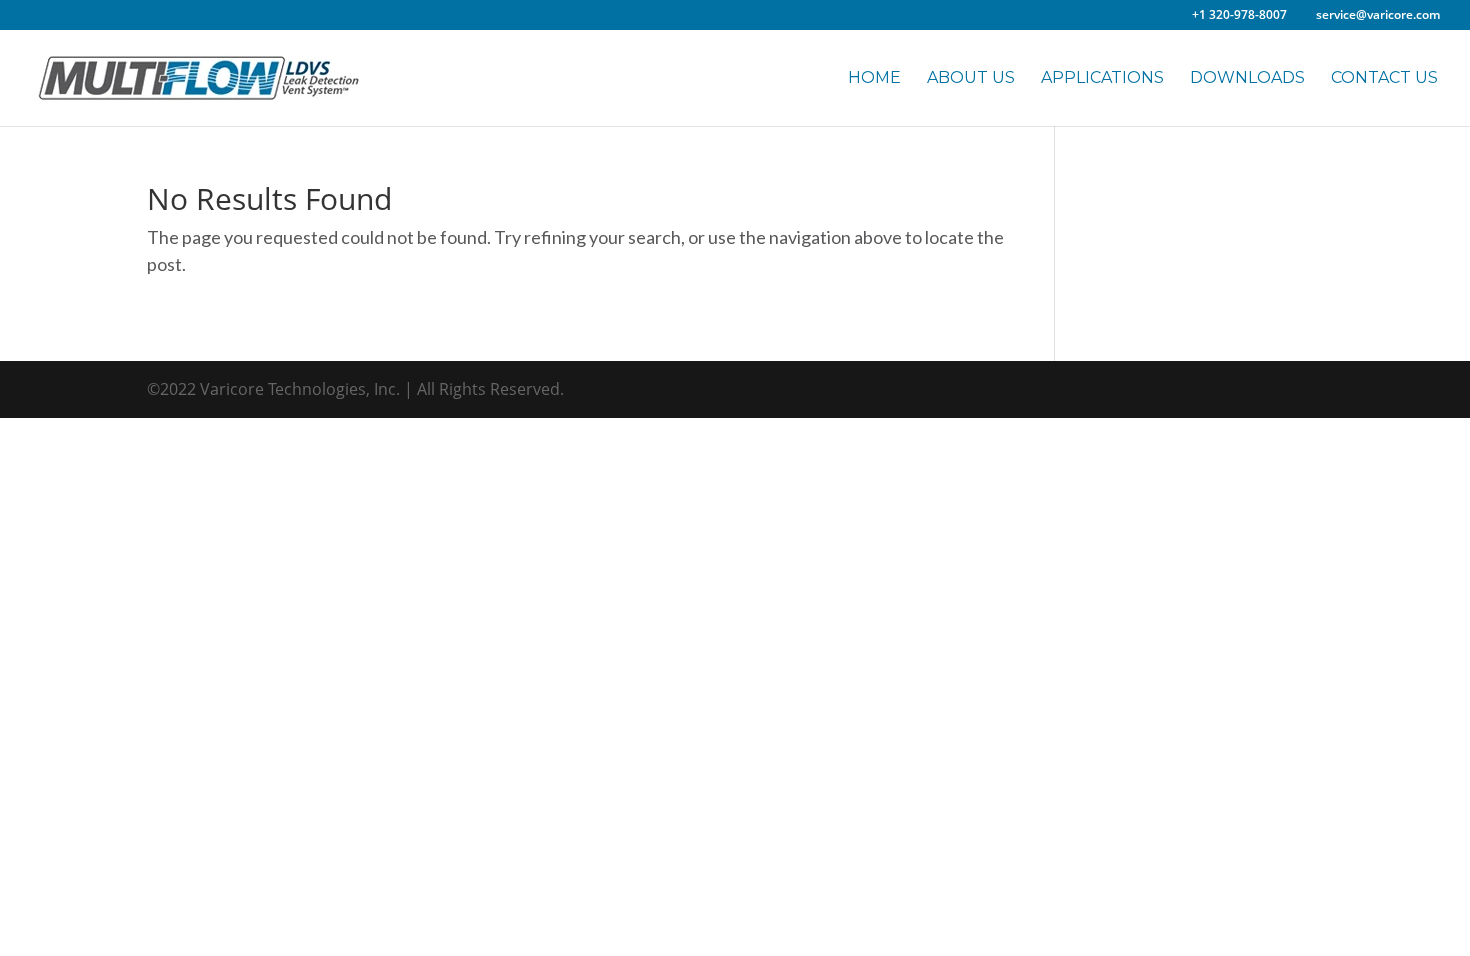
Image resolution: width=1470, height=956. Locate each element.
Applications (1102, 78)
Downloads (1247, 78)
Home (874, 78)
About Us (971, 78)
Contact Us (1384, 78)
